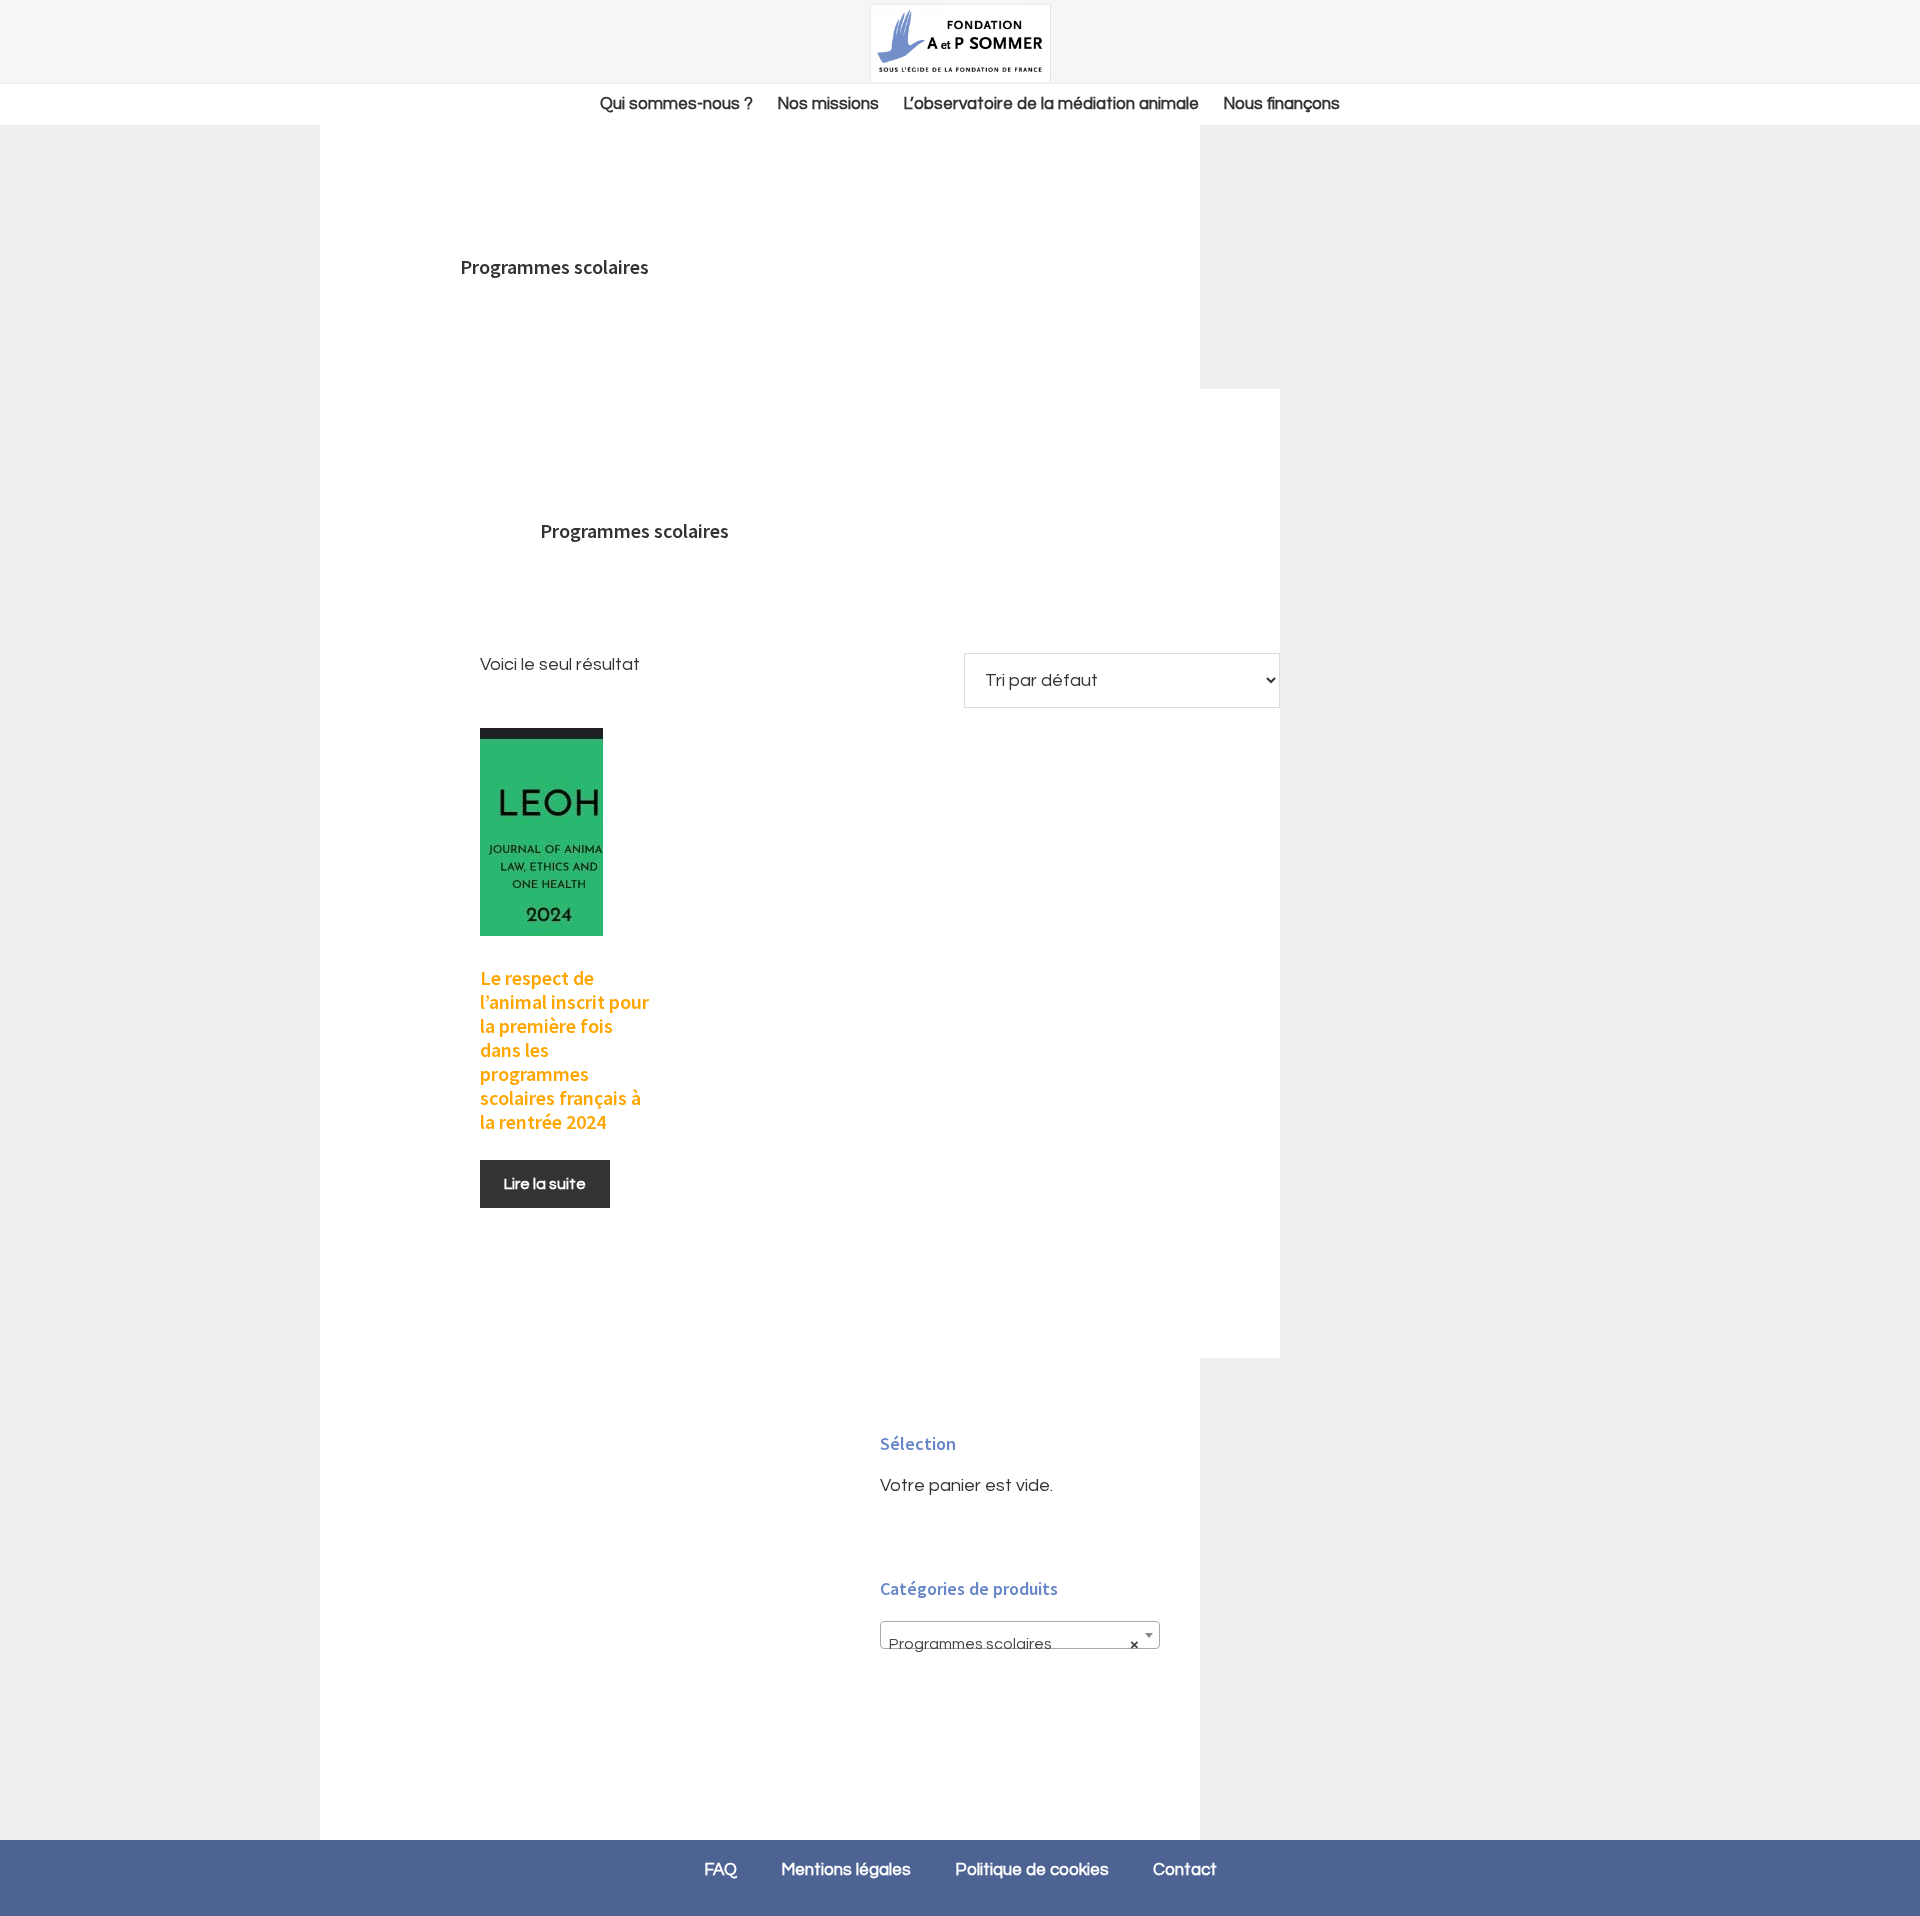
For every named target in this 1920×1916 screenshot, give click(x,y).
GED (960, 43)
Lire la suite (545, 1184)
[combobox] (1020, 1635)
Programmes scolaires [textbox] (1014, 1644)
